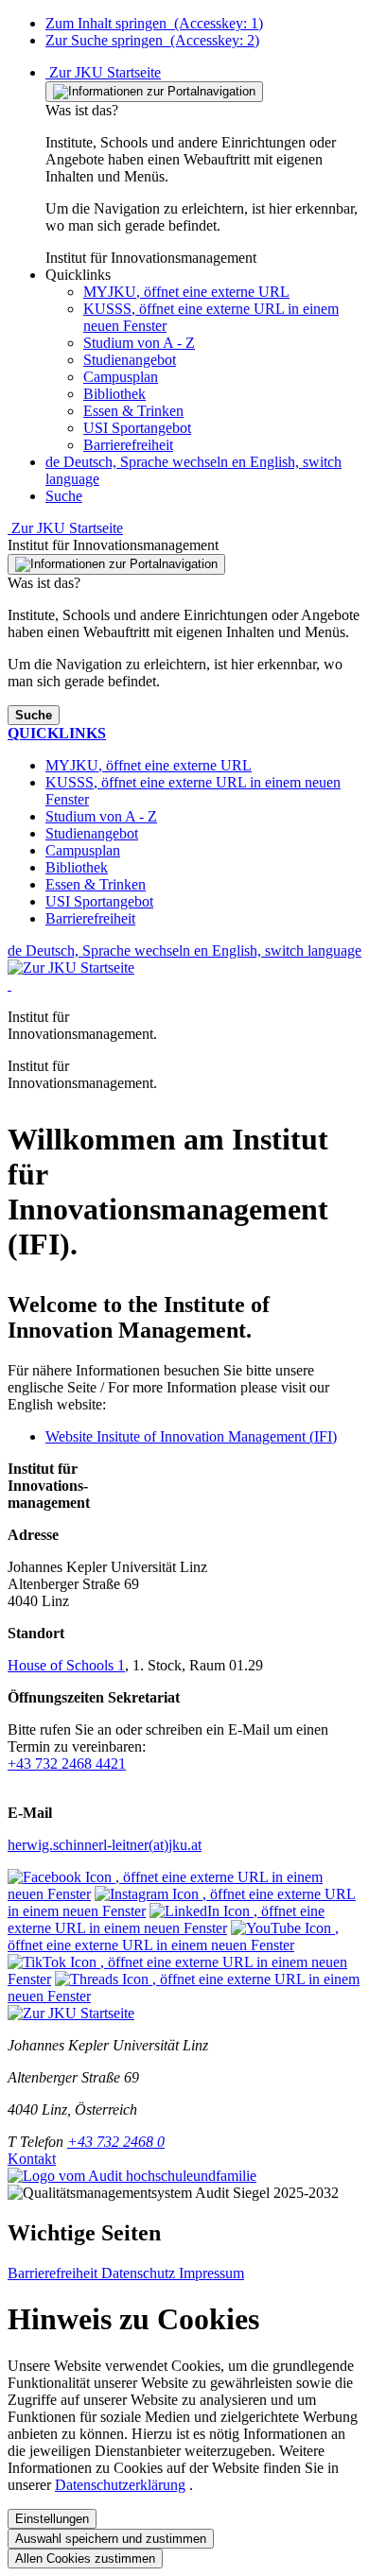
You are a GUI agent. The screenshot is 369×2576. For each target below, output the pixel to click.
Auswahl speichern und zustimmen (111, 2539)
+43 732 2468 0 (116, 2142)
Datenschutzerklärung (120, 2485)
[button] (78, 275)
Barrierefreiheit (128, 445)
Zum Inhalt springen (154, 23)
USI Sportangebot (137, 428)
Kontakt (32, 2159)
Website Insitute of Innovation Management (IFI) (191, 1436)
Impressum (211, 2273)
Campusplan (121, 377)
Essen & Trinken (133, 411)
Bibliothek (114, 394)
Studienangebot (130, 360)
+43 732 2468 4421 (67, 1763)
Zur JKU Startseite (103, 72)
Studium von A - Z (139, 343)
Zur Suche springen (152, 40)
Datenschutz (140, 2273)
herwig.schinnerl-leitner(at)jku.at (105, 1845)
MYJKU (186, 292)
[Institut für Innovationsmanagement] (9, 985)
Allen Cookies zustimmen (85, 2559)
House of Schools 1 (66, 1665)
